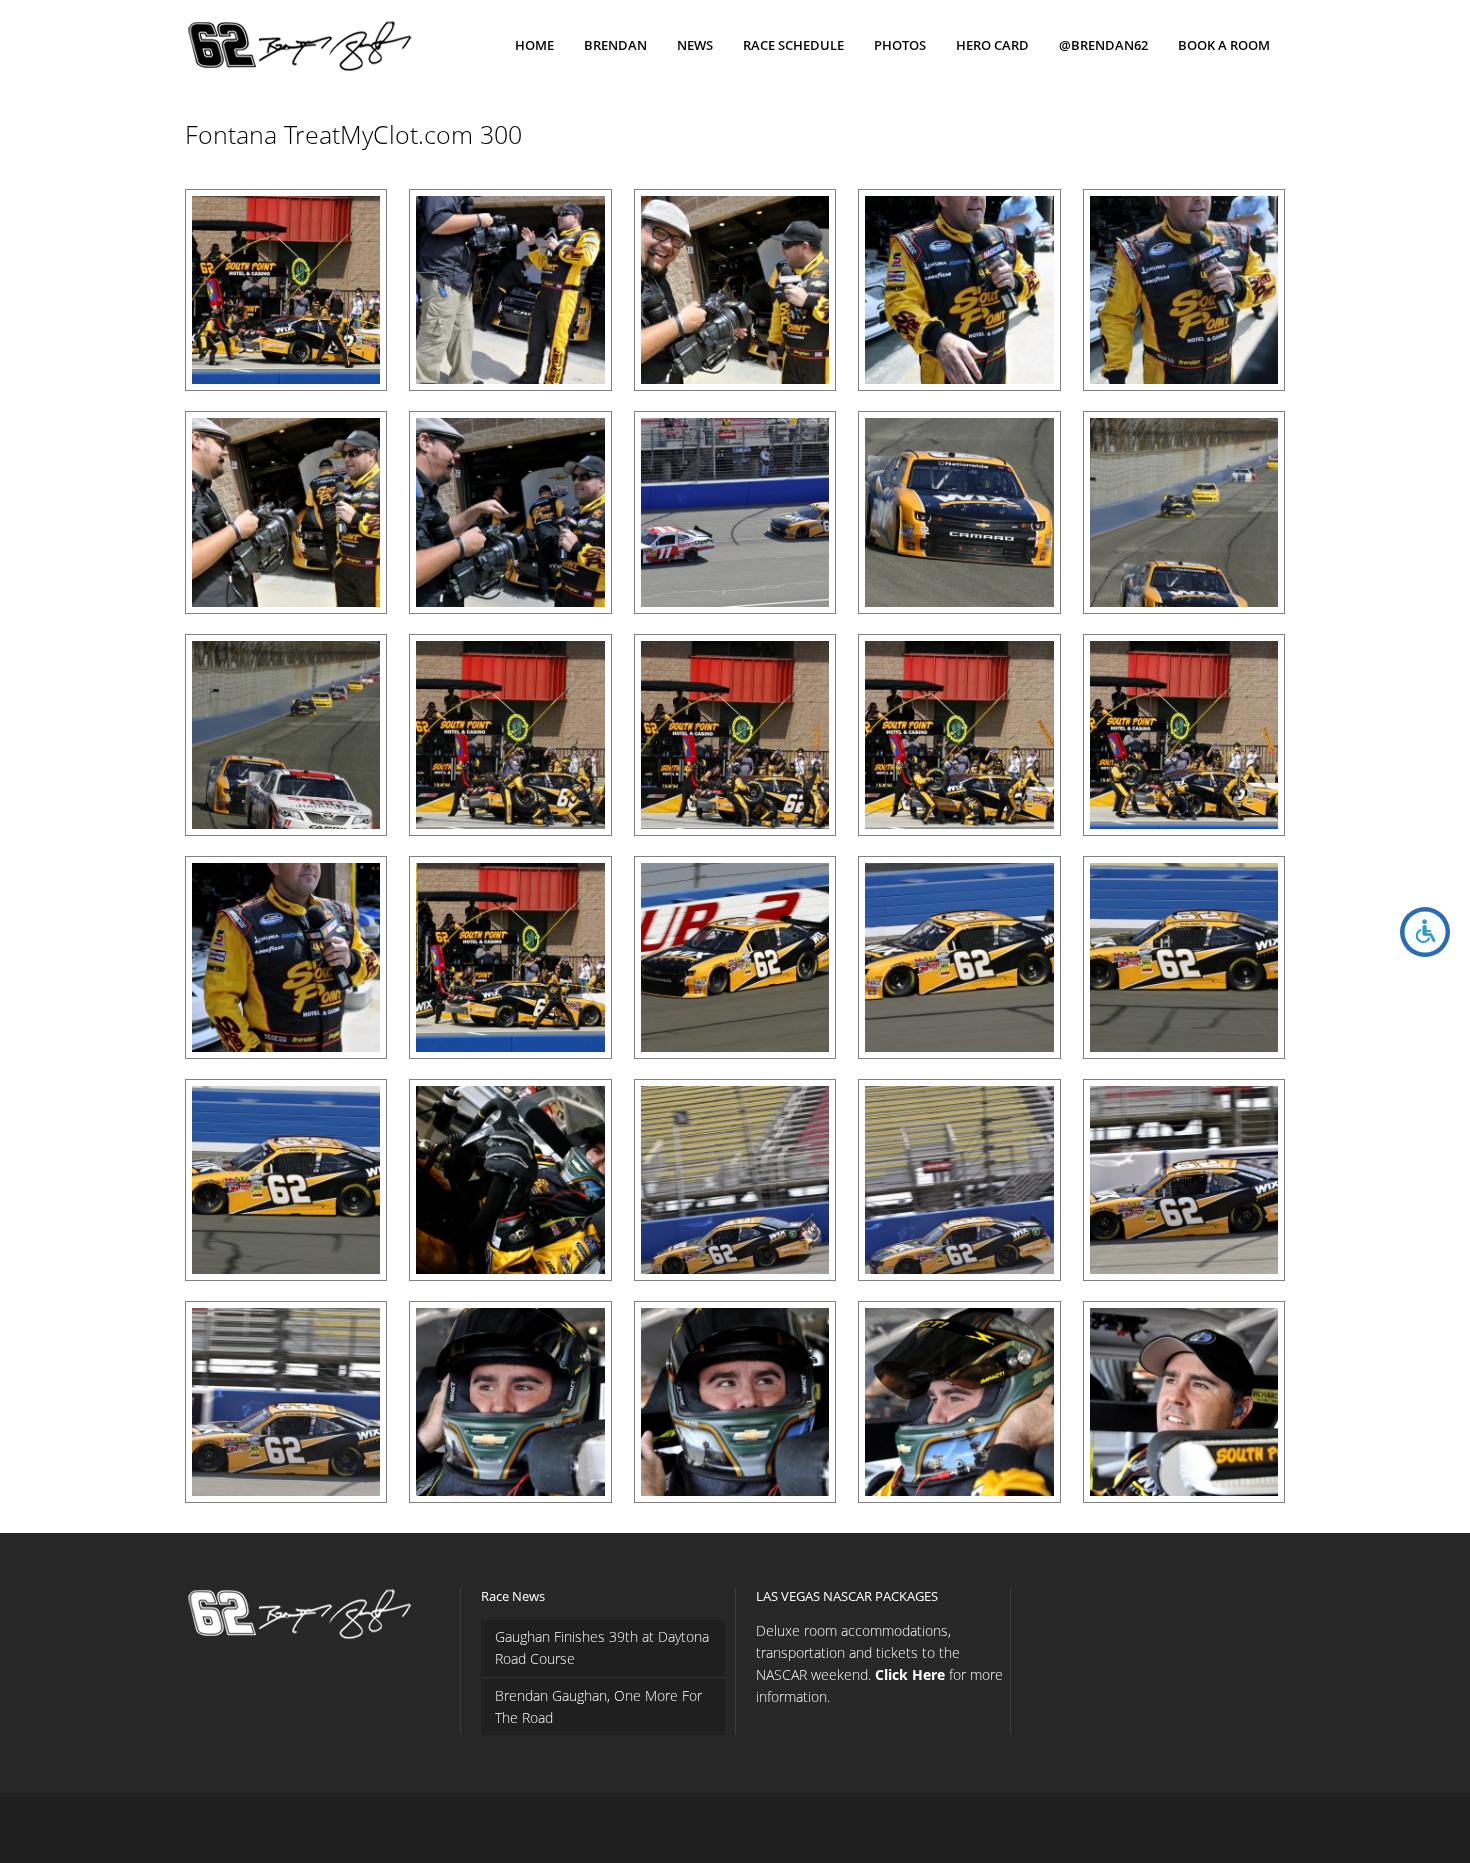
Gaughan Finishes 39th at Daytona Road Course (602, 1647)
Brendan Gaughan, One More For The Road (598, 1706)
